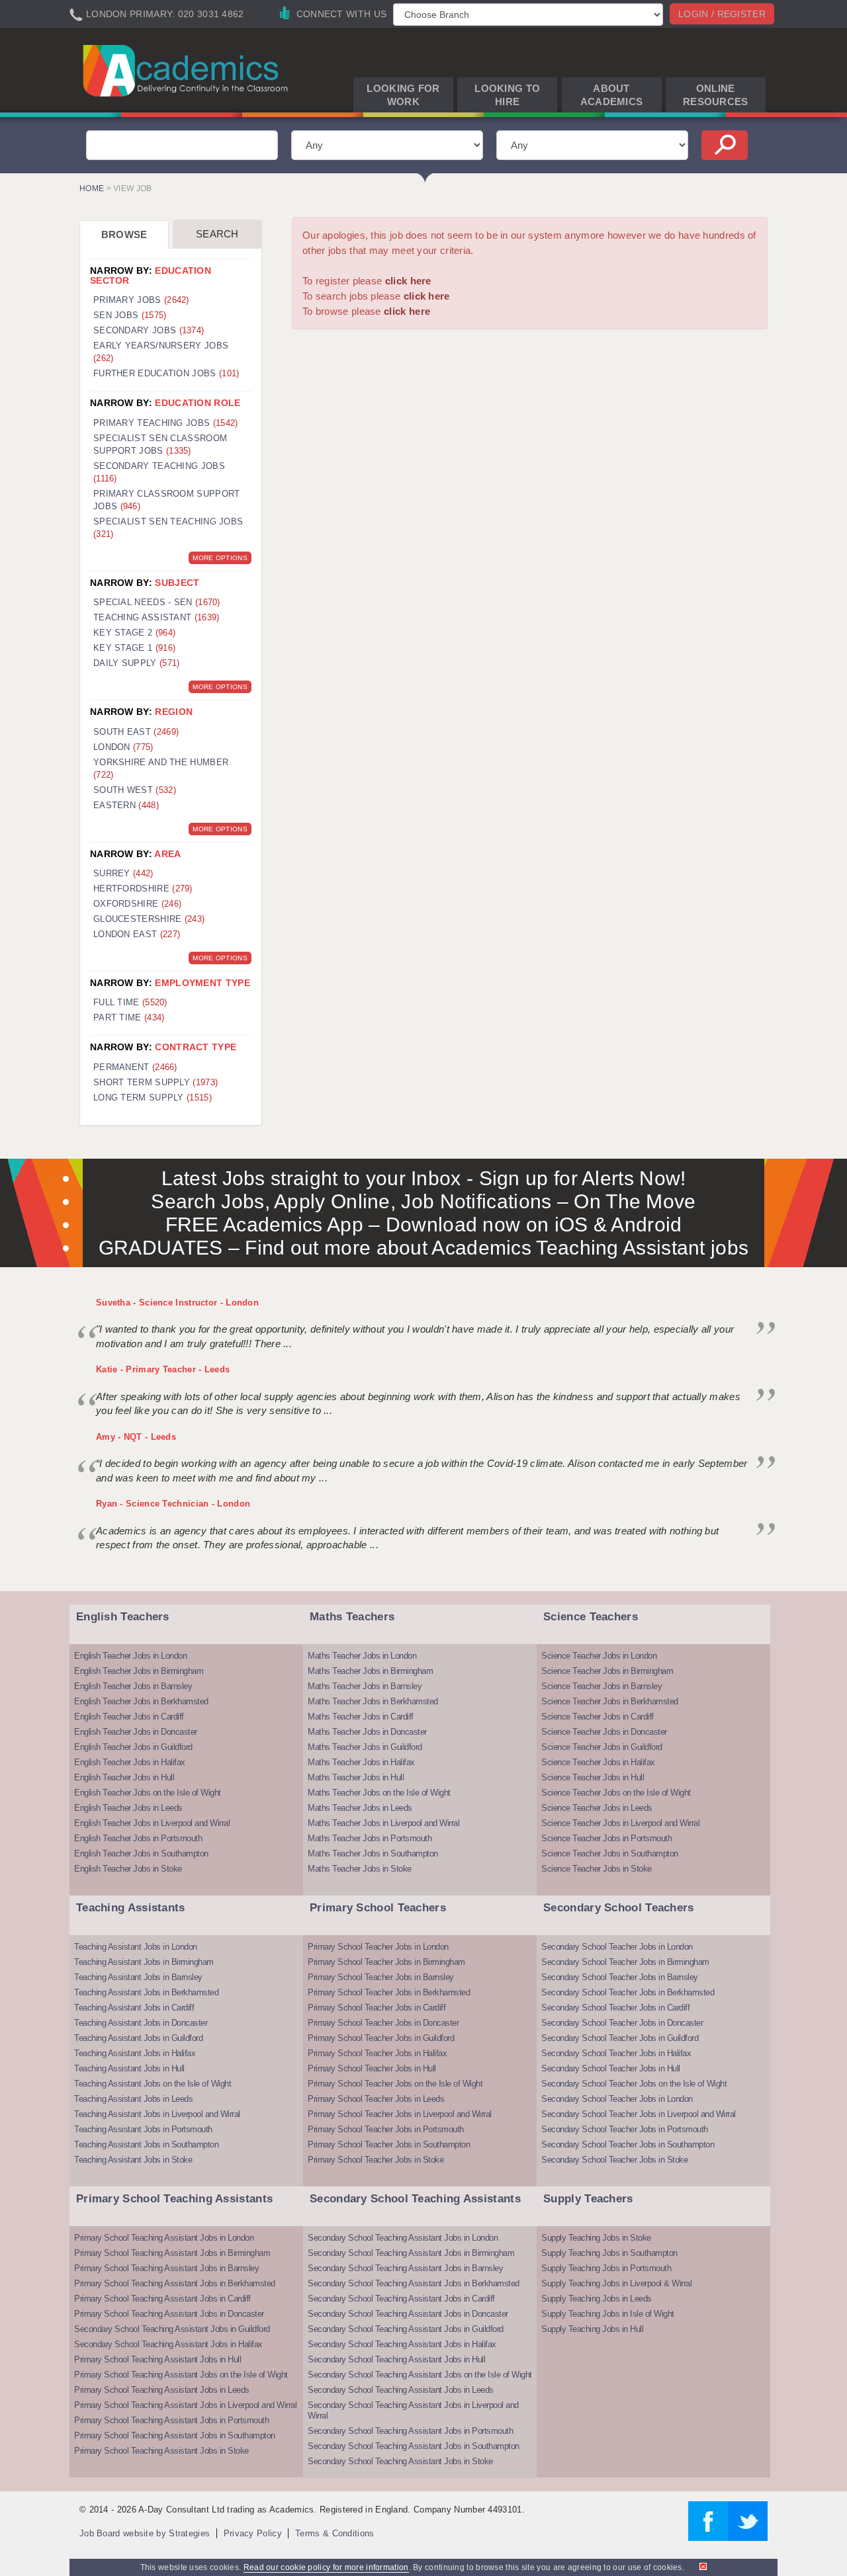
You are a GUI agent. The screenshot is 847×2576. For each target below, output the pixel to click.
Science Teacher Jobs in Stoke (597, 1869)
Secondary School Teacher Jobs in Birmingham (625, 1962)
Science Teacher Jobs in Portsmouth (606, 1838)
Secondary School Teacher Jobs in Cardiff (615, 2008)
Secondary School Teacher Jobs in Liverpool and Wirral (639, 2114)
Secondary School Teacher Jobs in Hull (611, 2068)
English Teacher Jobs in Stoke (128, 1869)
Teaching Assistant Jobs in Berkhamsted (146, 1992)
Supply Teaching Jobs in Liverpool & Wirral (616, 2283)
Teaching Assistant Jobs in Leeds (133, 2099)
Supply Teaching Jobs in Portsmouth (606, 2268)
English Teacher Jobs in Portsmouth (138, 1838)
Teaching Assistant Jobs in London (136, 1947)
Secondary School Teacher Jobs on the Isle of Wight (634, 2084)
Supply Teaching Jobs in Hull (592, 2329)
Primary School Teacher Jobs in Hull (372, 2068)
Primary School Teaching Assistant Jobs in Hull (157, 2359)
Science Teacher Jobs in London (599, 1656)
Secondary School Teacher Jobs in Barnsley (620, 1977)
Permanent (135, 1067)
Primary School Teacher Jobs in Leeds (376, 2099)
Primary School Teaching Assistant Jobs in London (164, 2238)
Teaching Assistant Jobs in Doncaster (141, 2023)
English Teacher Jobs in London (130, 1656)
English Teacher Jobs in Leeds (128, 1808)
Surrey (123, 873)
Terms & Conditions (334, 2533)
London (123, 747)
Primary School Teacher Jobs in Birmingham (386, 1962)
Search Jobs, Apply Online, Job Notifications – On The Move (423, 1201)
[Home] (188, 70)
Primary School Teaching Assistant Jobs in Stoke (161, 2451)
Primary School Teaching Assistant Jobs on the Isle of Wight (181, 2375)
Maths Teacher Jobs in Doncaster (367, 1732)
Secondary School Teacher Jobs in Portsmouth (625, 2129)
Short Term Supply (156, 1082)
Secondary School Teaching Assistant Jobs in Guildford (172, 2329)
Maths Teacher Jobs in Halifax (361, 1762)
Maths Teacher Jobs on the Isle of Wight (379, 1793)
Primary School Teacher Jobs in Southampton (389, 2144)
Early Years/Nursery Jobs (161, 352)
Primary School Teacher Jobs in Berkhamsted (389, 1992)
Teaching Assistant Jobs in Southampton (146, 2144)
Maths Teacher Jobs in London (362, 1656)
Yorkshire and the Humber (161, 769)
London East (137, 934)
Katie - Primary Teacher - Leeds (163, 1369)
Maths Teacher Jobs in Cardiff (361, 1717)
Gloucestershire (149, 919)
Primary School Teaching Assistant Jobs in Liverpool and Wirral (185, 2405)
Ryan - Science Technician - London (173, 1504)
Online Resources (716, 95)
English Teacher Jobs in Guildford (133, 1747)
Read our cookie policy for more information (326, 2567)
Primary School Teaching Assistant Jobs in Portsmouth (171, 2420)
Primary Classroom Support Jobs (167, 500)
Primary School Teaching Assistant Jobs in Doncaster (169, 2314)
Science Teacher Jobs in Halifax (598, 1762)
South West (135, 790)
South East (136, 732)
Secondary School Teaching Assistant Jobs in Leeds (401, 2390)
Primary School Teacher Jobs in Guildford (381, 2038)
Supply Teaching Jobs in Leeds (597, 2299)
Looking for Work (403, 95)
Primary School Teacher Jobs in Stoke (376, 2160)
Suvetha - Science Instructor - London (177, 1303)
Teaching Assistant (156, 617)
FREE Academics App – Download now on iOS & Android (424, 1225)
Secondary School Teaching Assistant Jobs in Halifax (168, 2344)
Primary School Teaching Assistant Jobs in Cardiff (162, 2299)
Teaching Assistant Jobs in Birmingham (144, 1962)
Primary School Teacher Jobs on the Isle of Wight (395, 2084)
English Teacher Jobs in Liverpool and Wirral (152, 1823)
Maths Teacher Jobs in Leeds (360, 1808)
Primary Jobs (141, 300)
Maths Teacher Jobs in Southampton (373, 1853)
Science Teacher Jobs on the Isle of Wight (616, 1793)
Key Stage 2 (134, 633)
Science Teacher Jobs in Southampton (610, 1853)
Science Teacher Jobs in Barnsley (602, 1686)
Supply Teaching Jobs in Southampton (609, 2253)
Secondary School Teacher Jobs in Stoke (614, 2160)
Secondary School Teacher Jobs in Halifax (616, 2053)
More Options (220, 558)
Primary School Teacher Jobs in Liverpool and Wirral (400, 2114)
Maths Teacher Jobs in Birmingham (370, 1671)
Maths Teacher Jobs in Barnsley (365, 1686)
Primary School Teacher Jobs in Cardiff (377, 2008)
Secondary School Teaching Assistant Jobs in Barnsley (405, 2268)
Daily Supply (136, 663)
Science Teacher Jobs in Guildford (602, 1747)
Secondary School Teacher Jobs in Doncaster (622, 2023)
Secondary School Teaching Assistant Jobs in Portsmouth (410, 2431)
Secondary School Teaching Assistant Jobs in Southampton (414, 2446)
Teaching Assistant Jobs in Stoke (133, 2160)
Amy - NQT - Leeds (136, 1437)
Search (217, 234)
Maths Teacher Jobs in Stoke (360, 1869)
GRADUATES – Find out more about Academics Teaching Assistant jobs (424, 1248)
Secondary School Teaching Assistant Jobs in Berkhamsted (414, 2283)
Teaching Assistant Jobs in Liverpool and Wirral (157, 2114)
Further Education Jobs (166, 373)
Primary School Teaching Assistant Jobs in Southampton (175, 2435)
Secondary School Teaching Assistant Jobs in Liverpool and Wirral (413, 2410)
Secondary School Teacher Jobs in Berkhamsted (628, 1992)
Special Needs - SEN (157, 602)
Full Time (130, 1002)
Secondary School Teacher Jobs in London (617, 1947)
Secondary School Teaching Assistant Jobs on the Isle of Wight (420, 2375)
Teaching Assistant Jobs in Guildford (138, 2038)
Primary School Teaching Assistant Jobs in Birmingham (172, 2253)
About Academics (612, 95)
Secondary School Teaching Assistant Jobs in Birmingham (411, 2253)
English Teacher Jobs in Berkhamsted (141, 1701)
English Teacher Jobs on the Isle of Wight (148, 1793)
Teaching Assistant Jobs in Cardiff (134, 2008)
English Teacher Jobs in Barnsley (133, 1686)
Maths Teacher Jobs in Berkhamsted (373, 1701)
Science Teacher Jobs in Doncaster (604, 1732)
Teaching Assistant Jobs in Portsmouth (143, 2129)
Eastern (126, 805)
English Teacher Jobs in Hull (124, 1777)
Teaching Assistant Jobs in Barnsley (138, 1977)
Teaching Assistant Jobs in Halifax (135, 2053)
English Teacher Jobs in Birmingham (139, 1671)
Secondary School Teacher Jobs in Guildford (620, 2038)
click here (408, 281)
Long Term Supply (153, 1098)
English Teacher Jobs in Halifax (130, 1762)
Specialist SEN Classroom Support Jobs (160, 444)
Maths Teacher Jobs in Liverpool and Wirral (383, 1823)
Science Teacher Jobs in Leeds (597, 1808)
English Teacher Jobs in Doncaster (136, 1732)
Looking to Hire (507, 95)
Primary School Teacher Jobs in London (378, 1947)
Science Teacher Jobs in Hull (593, 1777)
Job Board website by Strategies (145, 2533)
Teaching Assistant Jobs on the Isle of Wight (153, 2084)
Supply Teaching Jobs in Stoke (596, 2238)
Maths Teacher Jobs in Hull (356, 1777)
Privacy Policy (253, 2533)
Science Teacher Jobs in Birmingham (607, 1671)
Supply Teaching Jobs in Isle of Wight (608, 2314)
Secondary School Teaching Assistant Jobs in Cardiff (401, 2299)
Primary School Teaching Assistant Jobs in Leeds (162, 2390)
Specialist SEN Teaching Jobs (168, 528)
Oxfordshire (137, 904)
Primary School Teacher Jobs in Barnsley (381, 1977)
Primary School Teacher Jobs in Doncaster (383, 2023)
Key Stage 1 (134, 648)
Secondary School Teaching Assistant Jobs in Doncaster (408, 2314)
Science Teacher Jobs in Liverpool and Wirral (620, 1823)
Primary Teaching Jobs (165, 423)
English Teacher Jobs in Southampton (141, 1853)
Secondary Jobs (149, 330)
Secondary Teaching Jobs (159, 472)
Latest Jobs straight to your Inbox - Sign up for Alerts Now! (424, 1178)
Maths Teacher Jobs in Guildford (365, 1747)
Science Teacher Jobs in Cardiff (598, 1717)
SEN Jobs (130, 315)
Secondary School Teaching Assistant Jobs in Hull (396, 2359)
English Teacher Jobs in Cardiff (129, 1717)
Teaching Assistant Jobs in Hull (129, 2068)
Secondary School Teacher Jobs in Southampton (628, 2144)
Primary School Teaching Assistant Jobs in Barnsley (166, 2268)
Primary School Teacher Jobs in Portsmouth (386, 2129)
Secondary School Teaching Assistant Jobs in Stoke (400, 2461)
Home (92, 188)
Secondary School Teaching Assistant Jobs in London (403, 2238)
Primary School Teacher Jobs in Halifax (377, 2053)
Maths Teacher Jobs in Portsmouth (370, 1838)
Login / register (722, 14)
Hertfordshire (143, 889)
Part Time (129, 1018)
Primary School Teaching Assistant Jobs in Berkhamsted (175, 2283)
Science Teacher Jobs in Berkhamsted (610, 1701)
